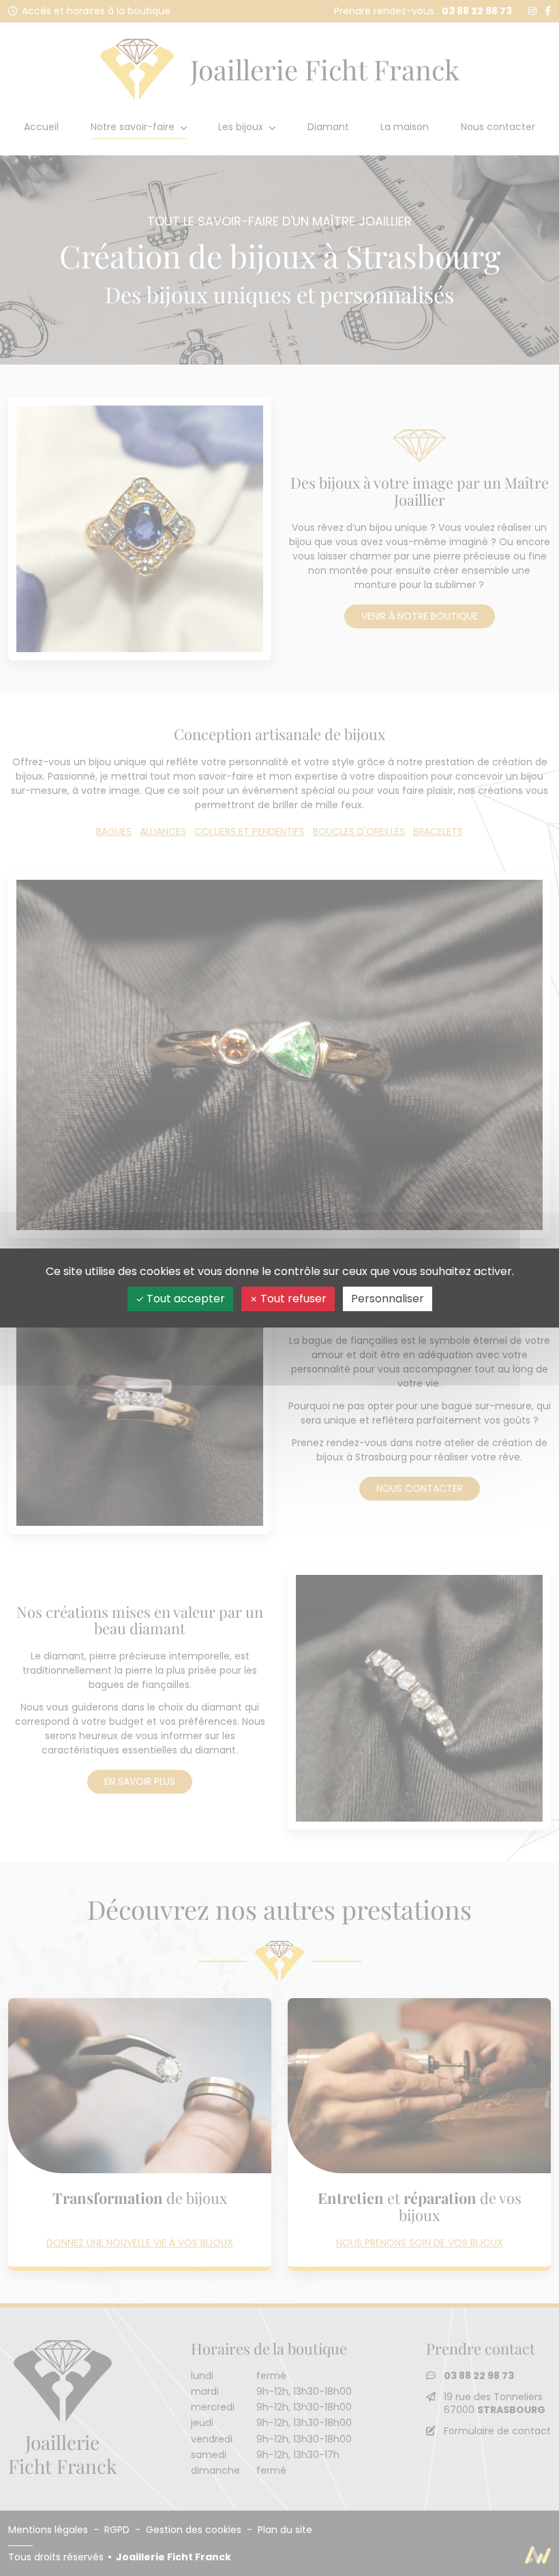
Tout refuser (292, 1299)
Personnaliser (388, 1299)
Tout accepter (184, 1299)
